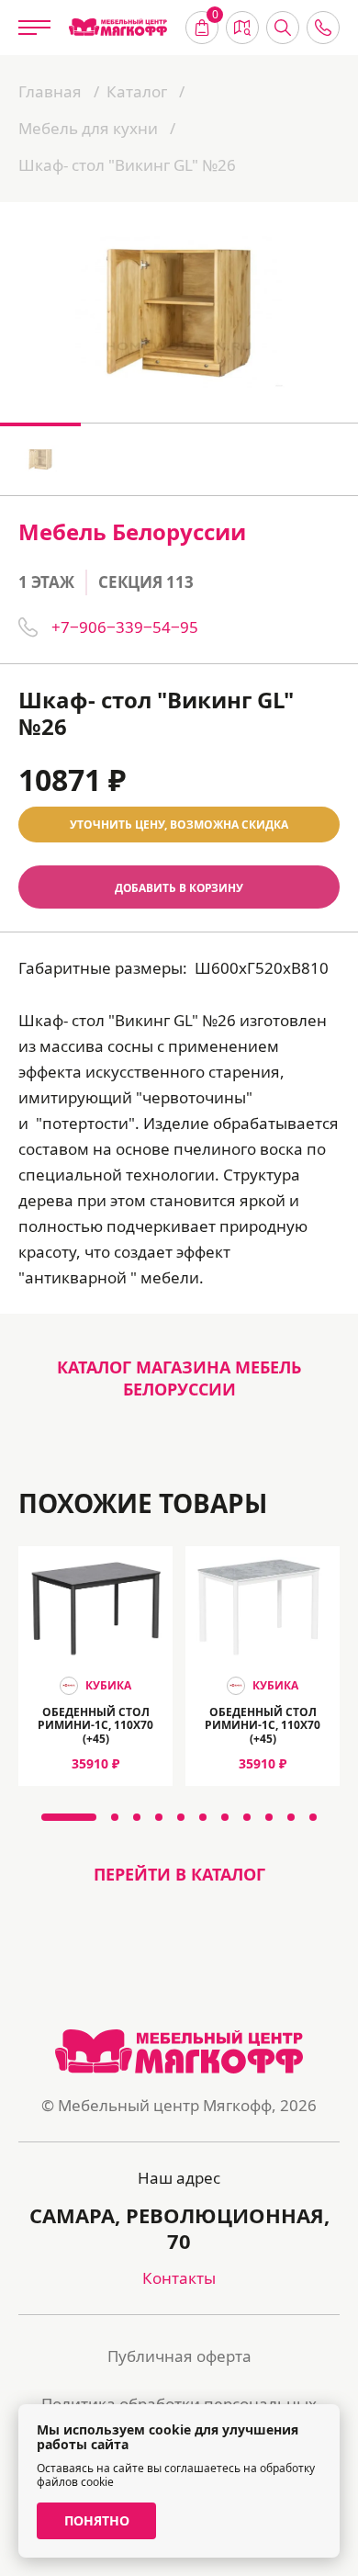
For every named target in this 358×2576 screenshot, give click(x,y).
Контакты (179, 2278)
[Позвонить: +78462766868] (323, 28)
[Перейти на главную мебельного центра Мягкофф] (118, 27)
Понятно (97, 2520)
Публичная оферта (179, 2356)
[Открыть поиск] (283, 28)
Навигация (242, 28)
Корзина (215, 17)
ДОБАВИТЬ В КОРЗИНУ (179, 887)
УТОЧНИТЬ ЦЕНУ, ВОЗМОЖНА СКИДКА (179, 825)
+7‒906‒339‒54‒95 (125, 627)
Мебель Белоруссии (132, 531)
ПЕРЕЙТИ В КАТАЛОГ (179, 1874)
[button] (69, 1817)
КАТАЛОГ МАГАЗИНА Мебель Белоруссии (179, 1378)
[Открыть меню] (34, 28)
